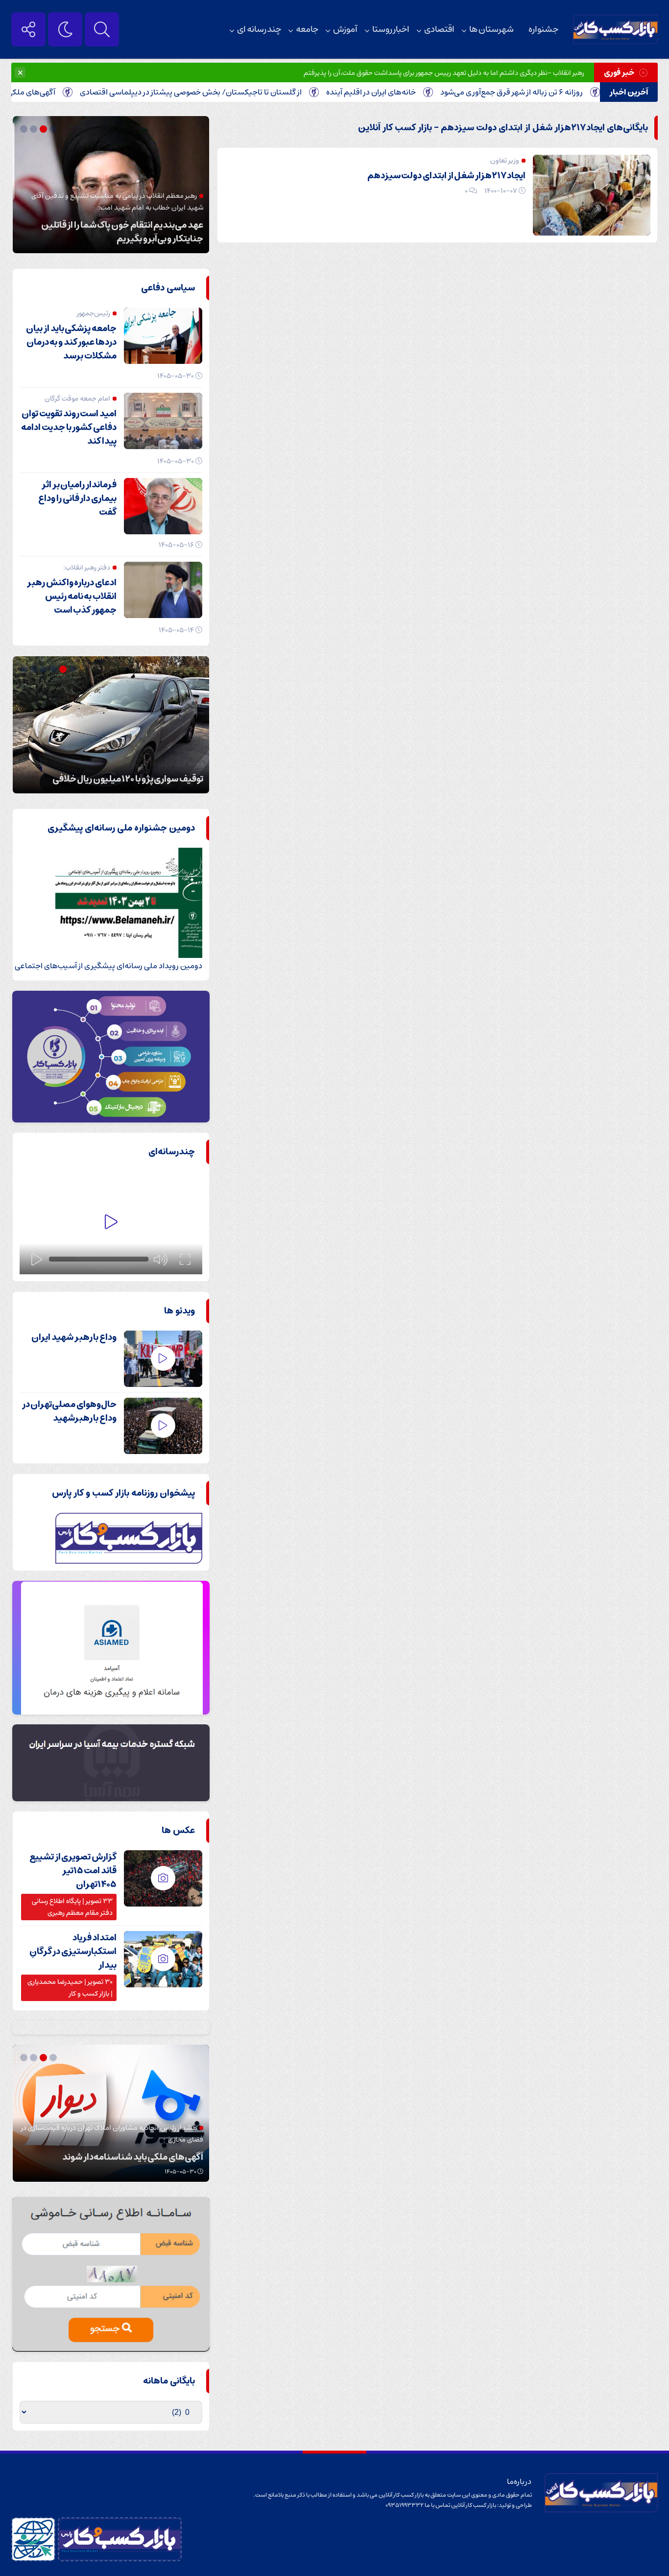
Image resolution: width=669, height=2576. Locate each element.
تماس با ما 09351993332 (418, 2505)
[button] (54, 129)
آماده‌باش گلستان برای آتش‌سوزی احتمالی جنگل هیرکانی (114, 772)
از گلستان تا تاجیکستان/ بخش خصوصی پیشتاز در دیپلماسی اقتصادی (256, 92)
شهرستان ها (491, 29)
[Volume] (161, 1259)
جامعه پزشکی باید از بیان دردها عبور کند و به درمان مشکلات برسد (71, 342)
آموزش (345, 29)
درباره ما (519, 2481)
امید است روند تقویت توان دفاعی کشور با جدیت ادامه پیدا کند (69, 428)
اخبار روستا (391, 29)
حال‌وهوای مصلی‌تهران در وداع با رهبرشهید (69, 1411)
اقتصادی (439, 29)
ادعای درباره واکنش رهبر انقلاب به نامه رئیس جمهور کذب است (72, 596)
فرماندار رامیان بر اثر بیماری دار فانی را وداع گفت (77, 499)
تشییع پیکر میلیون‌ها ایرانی (153, 239)
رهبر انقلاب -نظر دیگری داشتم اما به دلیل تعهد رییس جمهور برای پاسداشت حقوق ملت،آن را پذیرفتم (444, 73)
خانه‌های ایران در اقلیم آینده (436, 92)
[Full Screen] (185, 1259)
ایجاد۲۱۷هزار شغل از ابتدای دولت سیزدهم (446, 176)
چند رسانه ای (259, 29)
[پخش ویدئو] (111, 1223)
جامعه (307, 29)
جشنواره (543, 29)
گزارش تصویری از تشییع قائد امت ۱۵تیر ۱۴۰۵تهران (73, 1871)
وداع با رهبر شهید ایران (74, 1337)
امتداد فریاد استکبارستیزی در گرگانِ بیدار (73, 1952)
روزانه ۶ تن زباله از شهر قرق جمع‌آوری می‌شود (577, 92)
